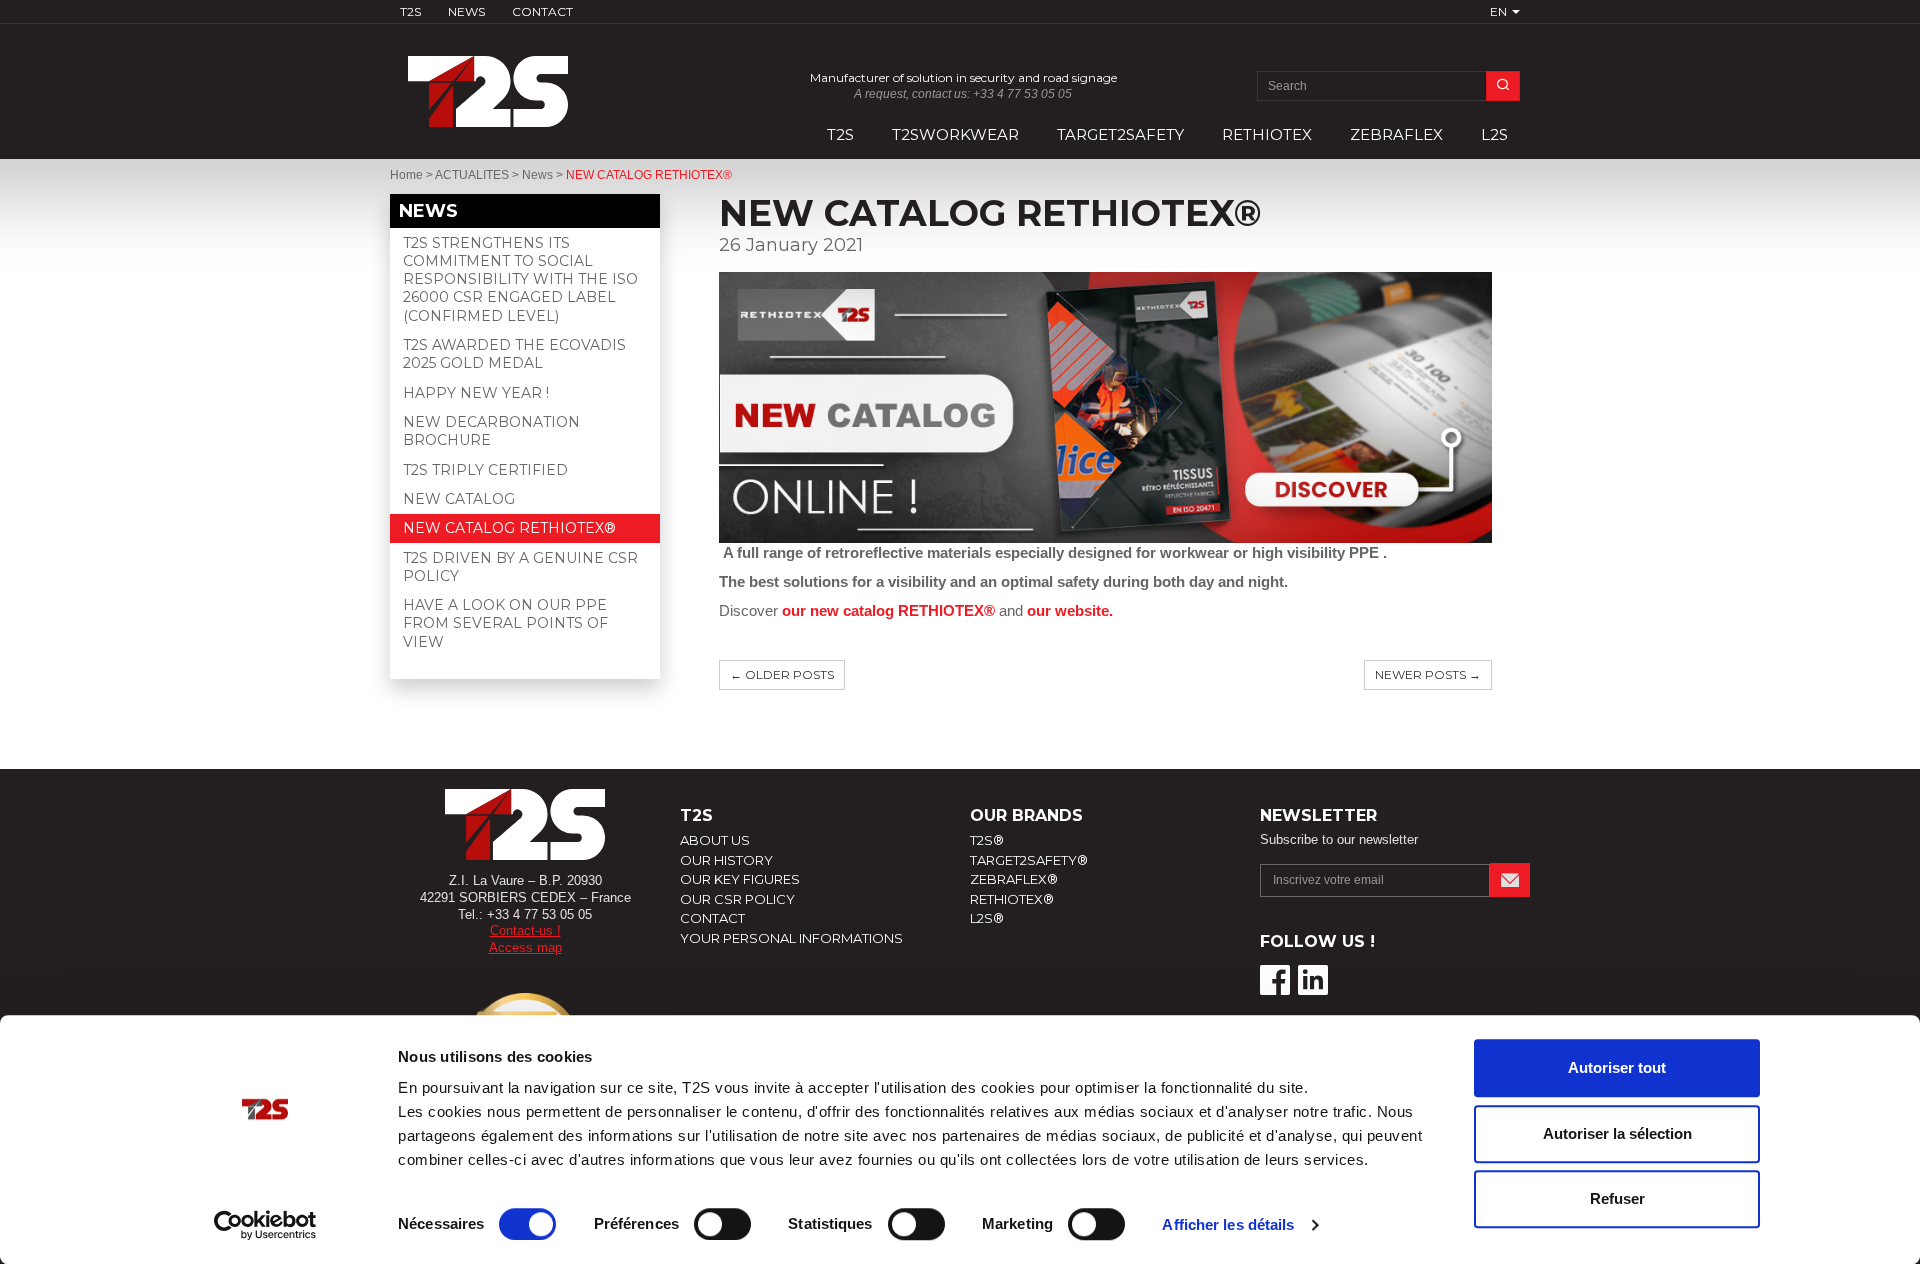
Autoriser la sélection (1617, 1133)
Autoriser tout (1617, 1067)
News (466, 11)
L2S (1494, 134)
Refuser (1617, 1198)
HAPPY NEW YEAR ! (476, 393)
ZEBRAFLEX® (1014, 879)
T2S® (987, 840)
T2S (410, 11)
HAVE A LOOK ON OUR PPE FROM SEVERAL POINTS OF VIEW (505, 623)
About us (715, 840)
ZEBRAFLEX (1396, 134)
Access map (525, 947)
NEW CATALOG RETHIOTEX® (509, 528)
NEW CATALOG (459, 499)
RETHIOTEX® (1012, 899)
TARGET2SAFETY (1120, 134)
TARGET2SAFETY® (1029, 860)
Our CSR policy (737, 899)
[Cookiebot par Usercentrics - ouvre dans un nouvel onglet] (265, 1225)
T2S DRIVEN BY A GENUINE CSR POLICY (520, 567)
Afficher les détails (1228, 1224)
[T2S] (525, 81)
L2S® (987, 918)
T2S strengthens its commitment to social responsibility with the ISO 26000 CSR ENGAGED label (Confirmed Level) (520, 279)
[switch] (722, 1224)
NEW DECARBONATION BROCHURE (491, 431)
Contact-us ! (525, 930)
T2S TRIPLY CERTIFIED (485, 470)
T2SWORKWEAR (955, 134)
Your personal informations (791, 938)
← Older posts (782, 674)
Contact (542, 11)
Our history (726, 860)
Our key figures (740, 879)
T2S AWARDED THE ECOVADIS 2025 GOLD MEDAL (514, 354)
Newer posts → (1428, 674)
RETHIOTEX (1267, 134)
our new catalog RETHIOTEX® (888, 610)
